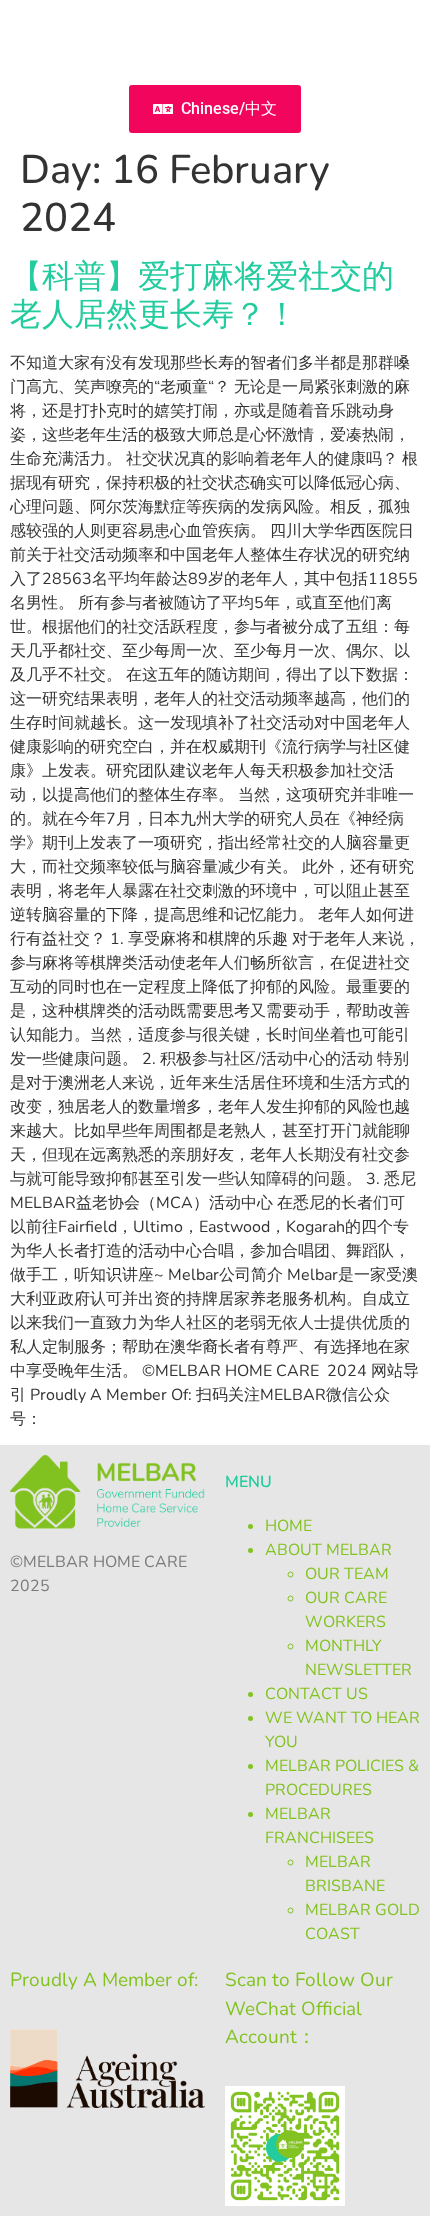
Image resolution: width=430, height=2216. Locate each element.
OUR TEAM (347, 1574)
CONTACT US (316, 1694)
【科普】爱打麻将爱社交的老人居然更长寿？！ (202, 295)
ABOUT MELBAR (328, 1550)
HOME (288, 1526)
